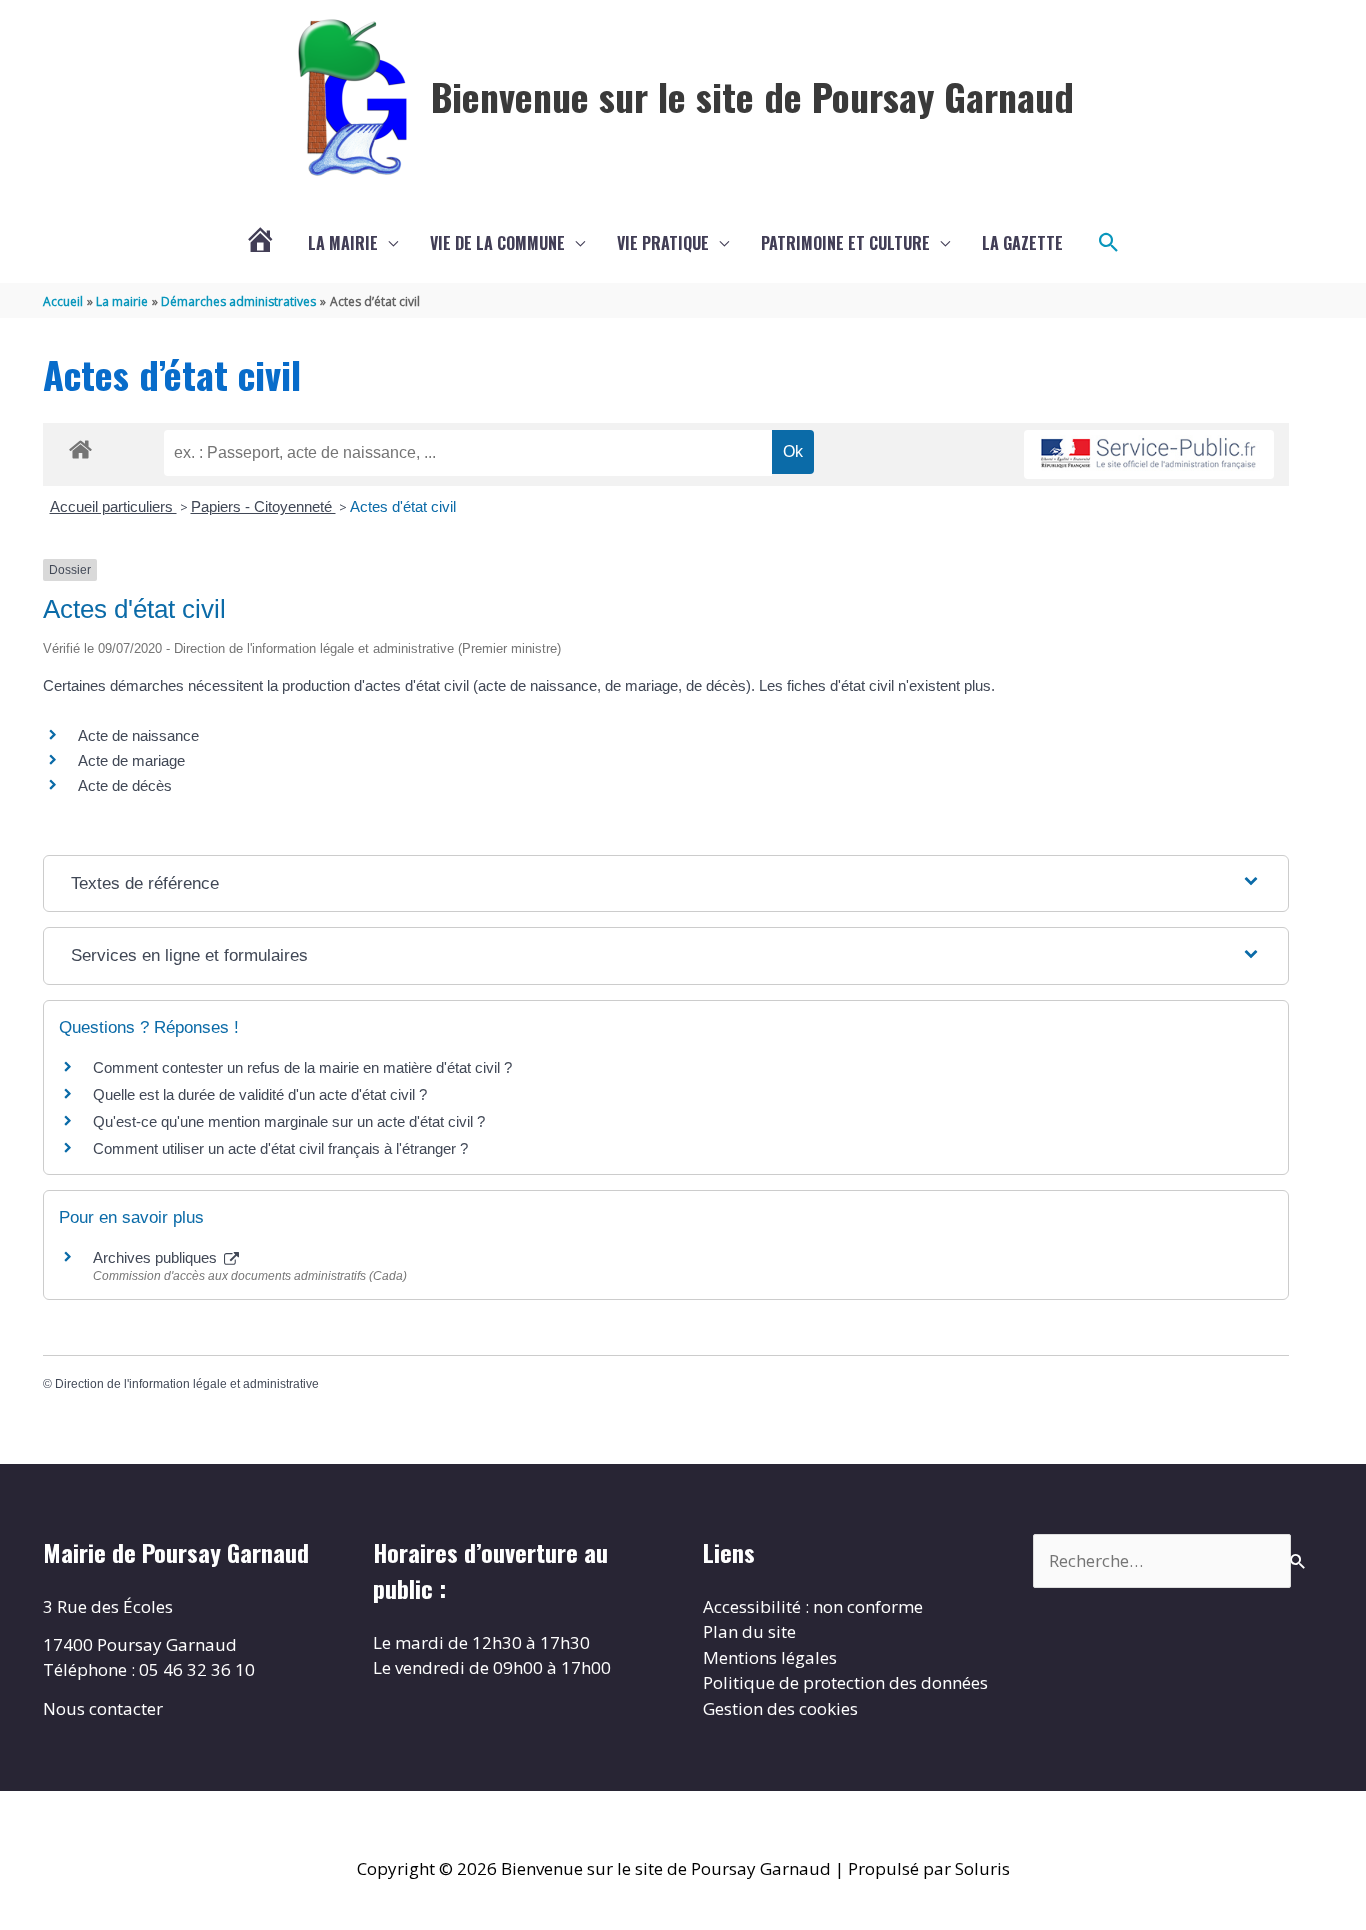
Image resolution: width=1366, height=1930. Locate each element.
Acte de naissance (138, 735)
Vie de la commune (497, 243)
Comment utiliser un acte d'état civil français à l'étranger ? (280, 1148)
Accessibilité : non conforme (813, 1606)
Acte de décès (125, 785)
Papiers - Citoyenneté (263, 506)
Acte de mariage (131, 760)
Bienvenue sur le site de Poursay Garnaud (752, 96)
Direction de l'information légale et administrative (187, 1384)
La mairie (343, 243)
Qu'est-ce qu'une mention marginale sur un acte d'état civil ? (289, 1121)
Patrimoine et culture (845, 243)
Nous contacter (103, 1708)
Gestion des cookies (780, 1708)
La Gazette (1022, 243)
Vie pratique (663, 243)
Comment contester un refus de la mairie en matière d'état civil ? (302, 1067)
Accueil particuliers (113, 506)
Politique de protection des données (845, 1682)
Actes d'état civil (403, 506)
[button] (1109, 243)
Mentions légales (770, 1657)
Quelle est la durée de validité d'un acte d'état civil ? (260, 1094)
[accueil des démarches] (80, 446)
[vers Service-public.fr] (1149, 454)
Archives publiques (157, 1257)
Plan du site (749, 1631)
